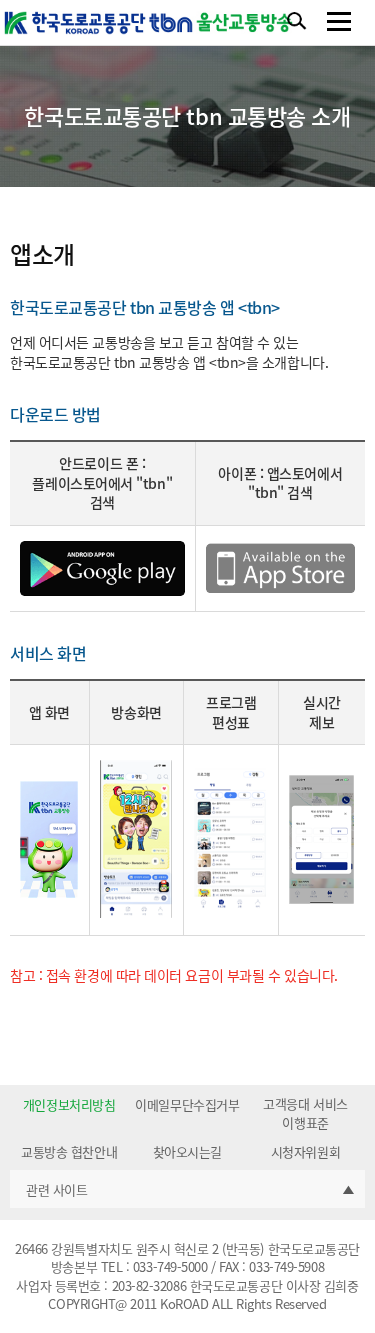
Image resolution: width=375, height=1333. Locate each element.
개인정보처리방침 (69, 1105)
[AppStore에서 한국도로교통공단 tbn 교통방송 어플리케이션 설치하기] (280, 566)
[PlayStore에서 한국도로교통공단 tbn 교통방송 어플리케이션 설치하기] (102, 566)
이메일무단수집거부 (187, 1105)
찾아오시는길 (187, 1152)
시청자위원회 (305, 1152)
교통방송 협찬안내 (69, 1152)
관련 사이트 (56, 1189)
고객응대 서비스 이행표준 (305, 1113)
